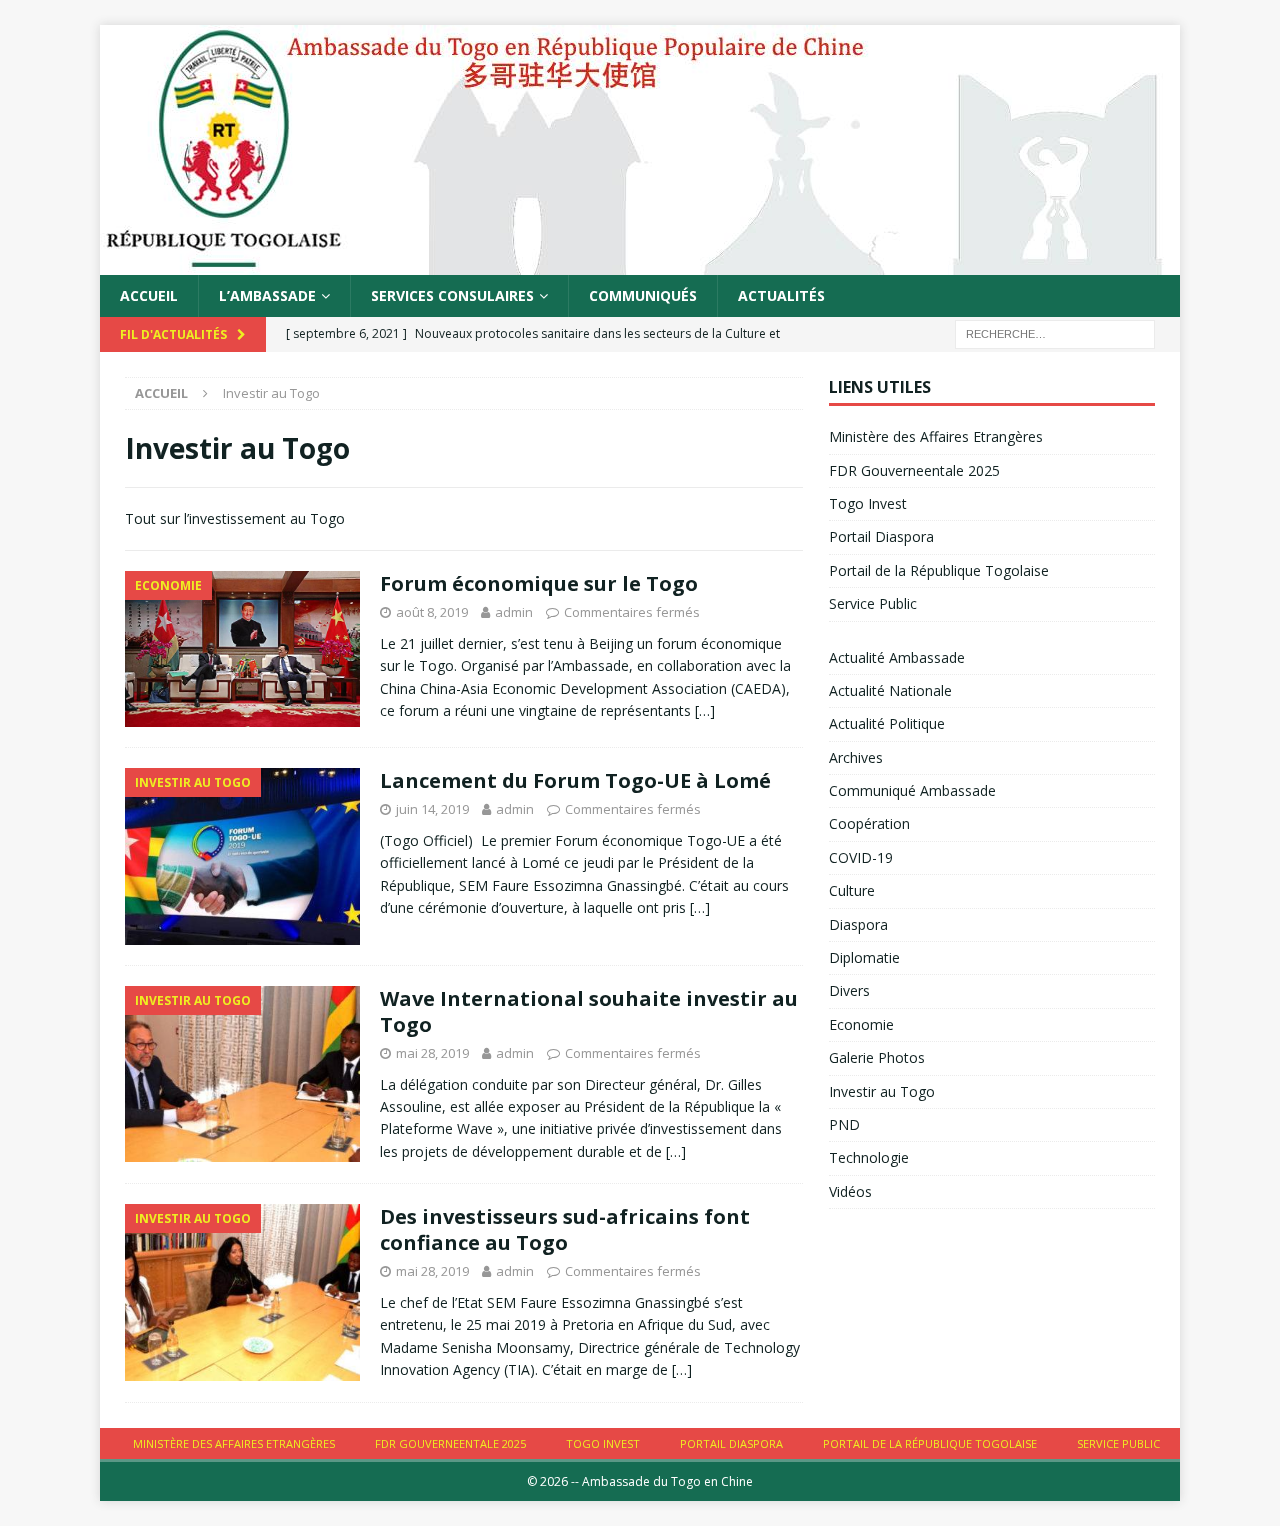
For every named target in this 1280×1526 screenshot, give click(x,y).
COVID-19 (861, 857)
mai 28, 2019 (432, 1053)
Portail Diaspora (881, 536)
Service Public (873, 603)
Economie (861, 1024)
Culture (852, 890)
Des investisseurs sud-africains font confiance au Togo (565, 1229)
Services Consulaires (452, 295)
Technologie (869, 1157)
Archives (856, 757)
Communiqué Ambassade (912, 790)
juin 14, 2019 (432, 809)
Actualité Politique (887, 723)
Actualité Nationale (890, 690)
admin (514, 612)
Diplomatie (864, 957)
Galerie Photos (877, 1057)
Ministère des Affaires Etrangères (936, 436)
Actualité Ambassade (897, 657)
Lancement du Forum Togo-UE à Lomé (575, 780)
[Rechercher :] (1055, 333)
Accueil (149, 295)
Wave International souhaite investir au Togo (589, 1011)
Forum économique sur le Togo (539, 583)
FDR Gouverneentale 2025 (914, 470)
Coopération (869, 823)
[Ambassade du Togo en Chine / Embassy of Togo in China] (640, 263)
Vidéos (850, 1191)
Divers (849, 990)
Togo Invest (868, 503)
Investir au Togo (882, 1091)
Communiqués (643, 295)
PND (844, 1124)
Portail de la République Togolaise (939, 570)
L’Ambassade (267, 295)
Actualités (781, 295)
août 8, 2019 (432, 612)
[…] (705, 710)
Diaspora (858, 924)
